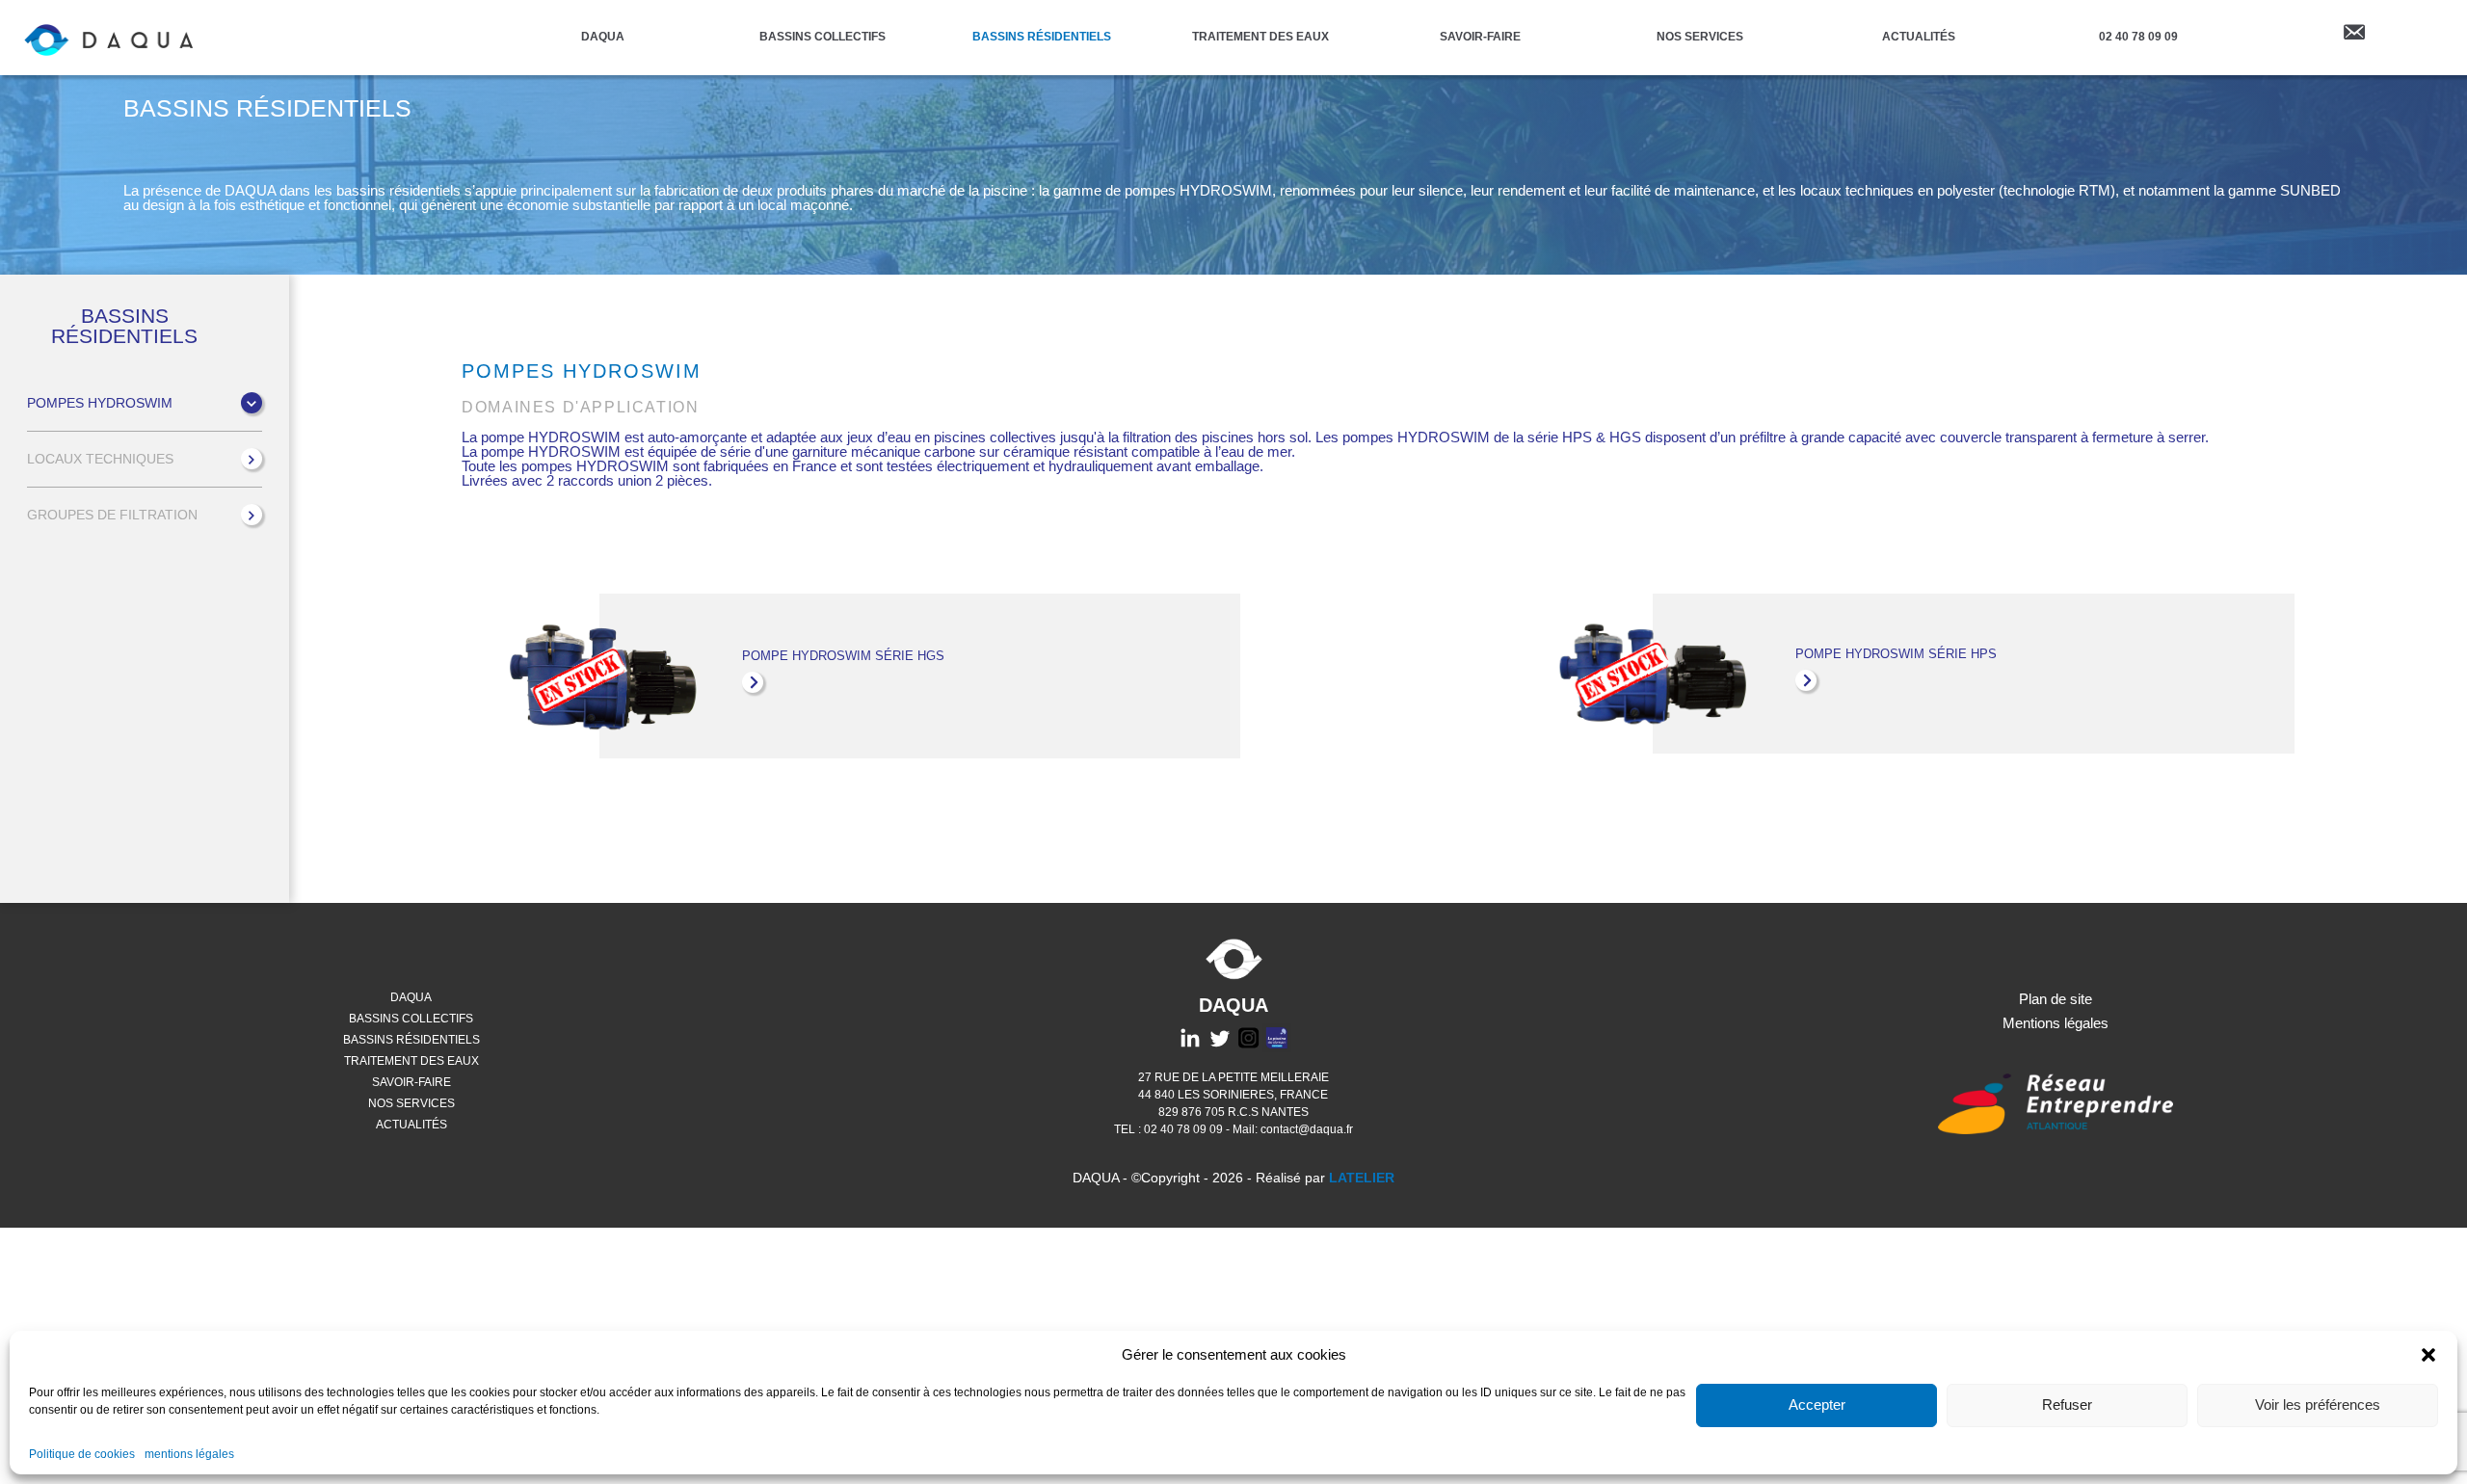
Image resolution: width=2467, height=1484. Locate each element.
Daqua (603, 36)
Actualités (1919, 36)
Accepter (1817, 1405)
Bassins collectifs (822, 36)
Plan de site (2056, 999)
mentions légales (189, 1454)
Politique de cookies (82, 1454)
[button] (2428, 1355)
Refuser (2067, 1405)
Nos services (1700, 36)
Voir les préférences (2318, 1405)
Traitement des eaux (1260, 36)
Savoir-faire (1480, 36)
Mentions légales (2056, 1023)
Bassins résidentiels (1042, 36)
